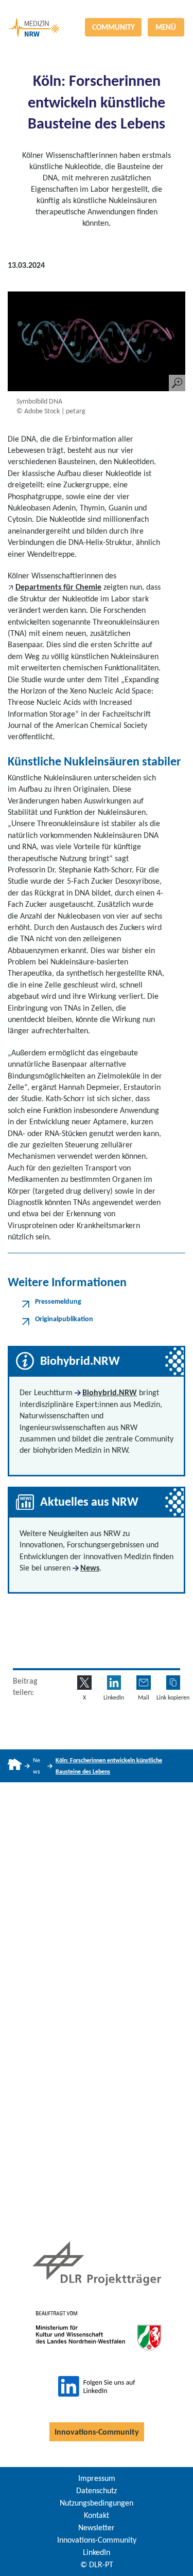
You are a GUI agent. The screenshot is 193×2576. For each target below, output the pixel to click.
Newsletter (97, 2527)
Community (113, 27)
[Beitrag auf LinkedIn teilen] (114, 1682)
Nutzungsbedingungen (97, 2503)
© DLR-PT (97, 2564)
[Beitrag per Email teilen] (143, 1682)
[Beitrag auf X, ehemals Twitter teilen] (84, 1682)
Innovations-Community (97, 2432)
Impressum (97, 2478)
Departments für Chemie (58, 587)
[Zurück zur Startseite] (97, 9)
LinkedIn (97, 2552)
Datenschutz (97, 2490)
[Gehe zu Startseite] (15, 1766)
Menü (166, 27)
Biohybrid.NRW (110, 1392)
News (90, 1568)
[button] (173, 1682)
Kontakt (97, 2515)
